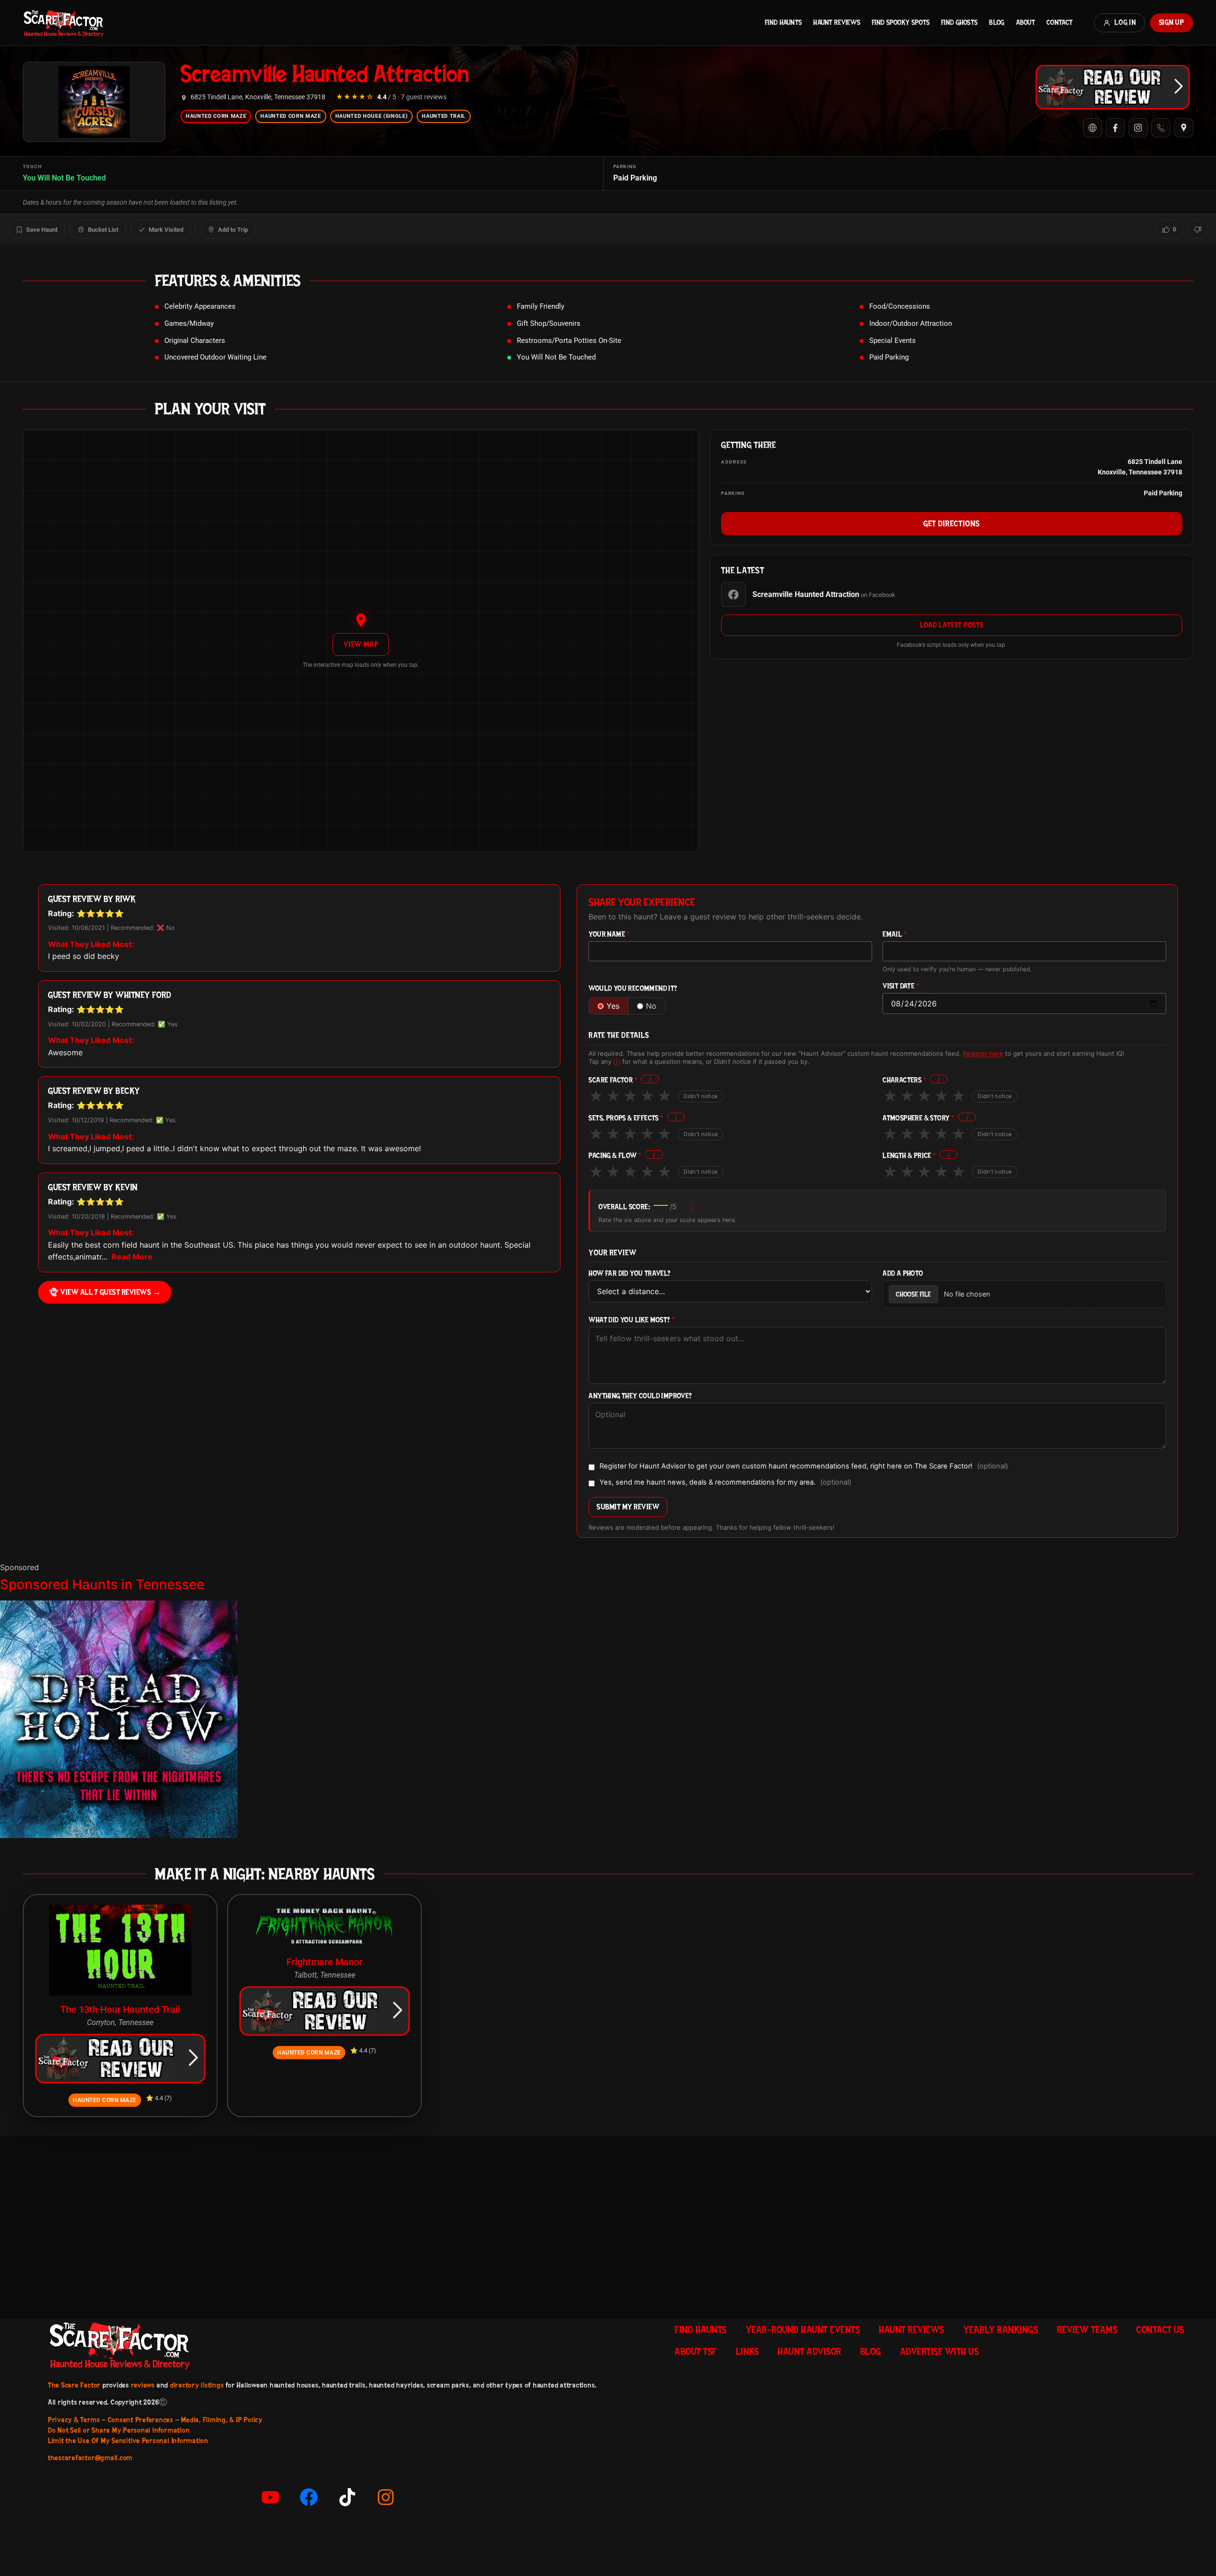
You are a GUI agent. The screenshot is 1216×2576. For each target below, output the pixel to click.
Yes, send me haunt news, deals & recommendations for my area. (725, 1483)
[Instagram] (1138, 128)
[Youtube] (270, 2497)
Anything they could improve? (640, 1396)
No (651, 1006)
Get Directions (952, 523)
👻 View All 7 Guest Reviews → (105, 1292)
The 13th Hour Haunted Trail (120, 2009)
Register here (983, 1053)
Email (895, 934)
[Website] (1092, 128)
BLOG (997, 22)
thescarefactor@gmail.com (90, 2458)
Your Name (609, 934)
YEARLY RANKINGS (1001, 2330)
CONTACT (1059, 22)
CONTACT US (1160, 2330)
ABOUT (1026, 22)
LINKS (747, 2351)
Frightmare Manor (324, 1962)
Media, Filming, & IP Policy (222, 2420)
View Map (361, 644)
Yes (613, 1006)
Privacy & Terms (74, 2420)
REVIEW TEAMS (1087, 2330)
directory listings (197, 2385)
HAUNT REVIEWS (837, 22)
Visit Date (901, 986)
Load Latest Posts (952, 625)
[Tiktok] (347, 2497)
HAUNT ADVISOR (809, 2351)
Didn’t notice (701, 1096)
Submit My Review (628, 1507)
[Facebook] (1115, 128)
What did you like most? (632, 1320)
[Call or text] (1161, 128)
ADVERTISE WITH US (940, 2351)
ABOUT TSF (696, 2351)
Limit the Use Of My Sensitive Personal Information (128, 2441)
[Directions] (1184, 128)
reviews (143, 2385)
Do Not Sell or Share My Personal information (119, 2430)
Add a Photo (903, 1274)
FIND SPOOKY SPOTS (901, 22)
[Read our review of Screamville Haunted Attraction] (1112, 87)
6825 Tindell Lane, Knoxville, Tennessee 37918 (258, 97)
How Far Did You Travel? (629, 1274)
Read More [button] (132, 1257)
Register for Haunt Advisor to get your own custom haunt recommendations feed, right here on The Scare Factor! (804, 1467)
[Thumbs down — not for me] (1198, 229)
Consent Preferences (141, 2420)
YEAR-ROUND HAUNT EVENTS (803, 2330)
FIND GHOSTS (959, 22)
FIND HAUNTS (783, 22)
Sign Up (1172, 22)
